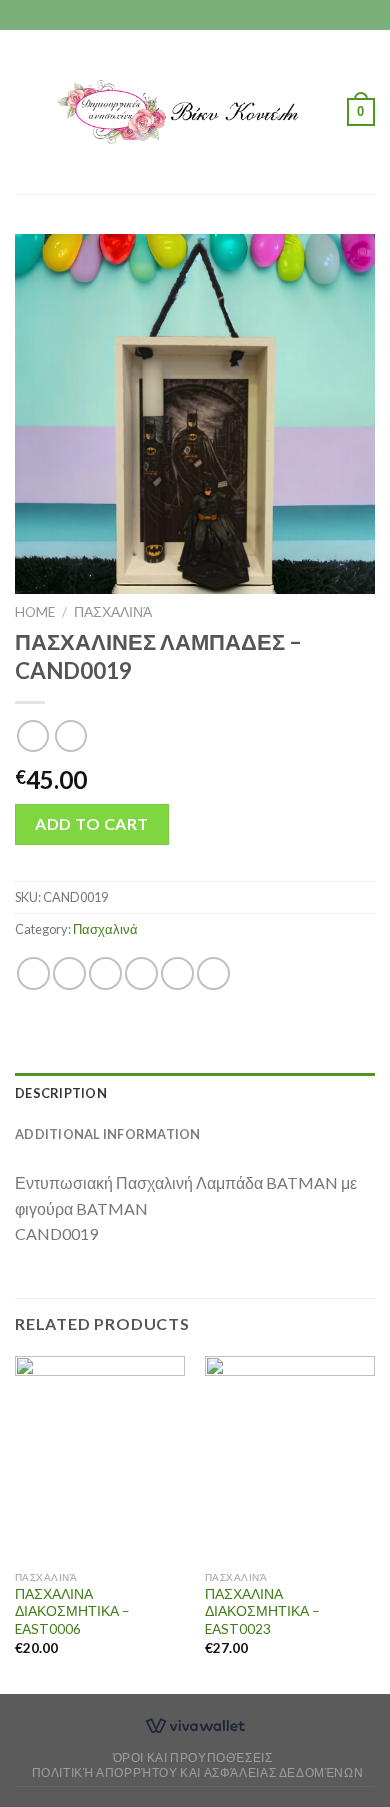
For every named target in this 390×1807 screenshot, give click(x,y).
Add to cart (91, 823)
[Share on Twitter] (105, 973)
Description (61, 1093)
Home (35, 612)
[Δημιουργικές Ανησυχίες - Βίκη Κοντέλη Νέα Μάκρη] (193, 111)
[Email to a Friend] (141, 973)
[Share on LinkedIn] (213, 973)
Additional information (108, 1134)
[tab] (195, 1093)
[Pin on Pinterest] (177, 973)
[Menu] (27, 111)
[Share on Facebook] (69, 973)
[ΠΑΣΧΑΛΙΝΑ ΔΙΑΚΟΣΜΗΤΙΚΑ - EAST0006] (100, 1458)
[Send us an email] (214, 15)
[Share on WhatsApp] (33, 973)
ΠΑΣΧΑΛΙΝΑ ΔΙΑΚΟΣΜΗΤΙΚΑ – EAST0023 (262, 1611)
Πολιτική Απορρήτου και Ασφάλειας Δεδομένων (198, 1772)
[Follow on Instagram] (195, 15)
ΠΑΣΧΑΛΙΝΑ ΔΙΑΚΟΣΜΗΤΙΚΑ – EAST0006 (72, 1611)
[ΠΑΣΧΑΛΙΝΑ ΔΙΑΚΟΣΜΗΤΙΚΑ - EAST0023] (290, 1458)
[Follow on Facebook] (176, 15)
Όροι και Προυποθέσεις (193, 1757)
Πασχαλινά (113, 612)
